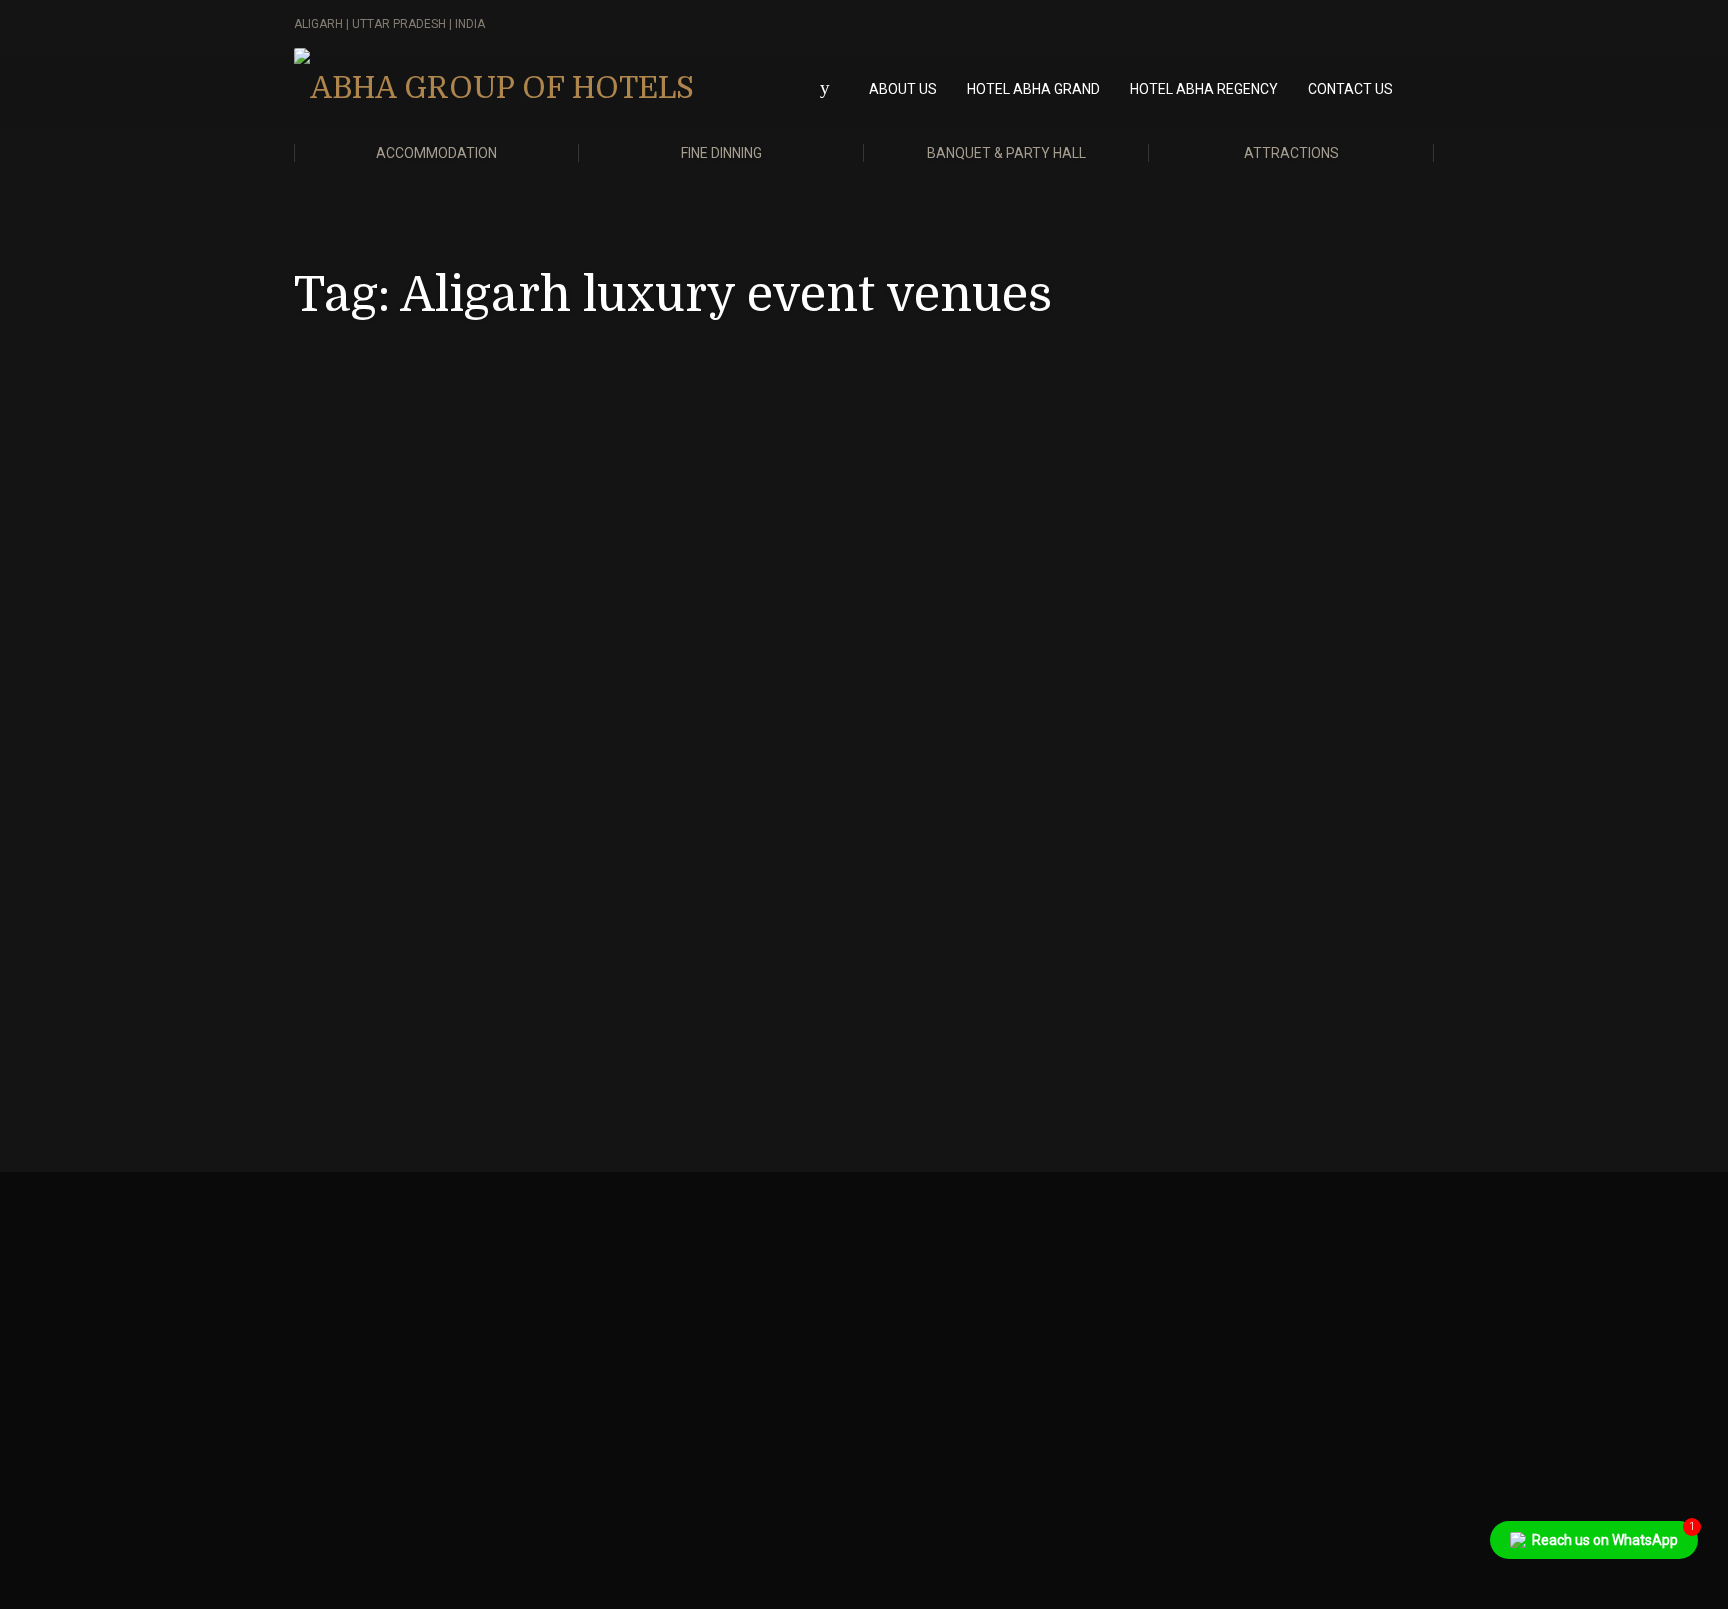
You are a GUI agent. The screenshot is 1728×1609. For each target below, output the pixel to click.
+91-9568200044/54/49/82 (388, 1326)
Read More (448, 997)
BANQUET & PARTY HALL (1006, 153)
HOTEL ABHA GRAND (1033, 89)
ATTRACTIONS (1291, 153)
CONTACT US (1350, 89)
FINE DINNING (721, 153)
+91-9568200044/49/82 (671, 1326)
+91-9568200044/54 (954, 1326)
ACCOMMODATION (436, 153)
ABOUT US (903, 89)
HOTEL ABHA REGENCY (1204, 89)
